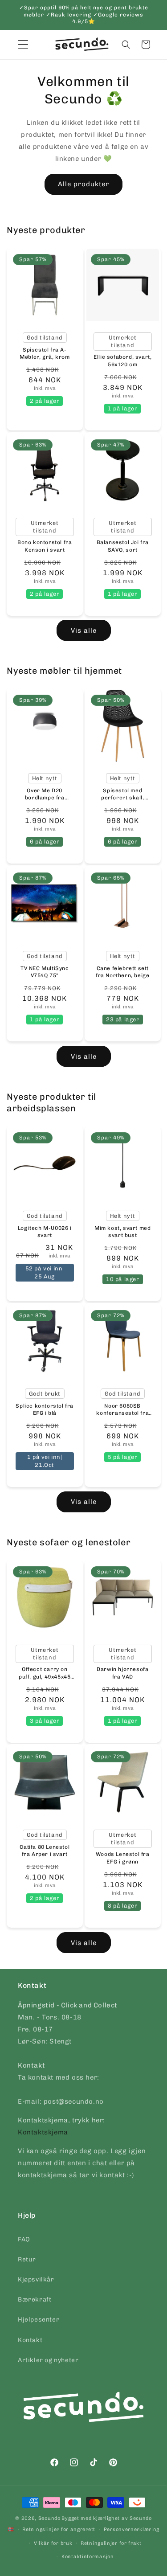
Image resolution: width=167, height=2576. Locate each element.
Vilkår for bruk (53, 2543)
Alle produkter (83, 184)
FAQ (24, 2239)
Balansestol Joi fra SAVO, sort (122, 546)
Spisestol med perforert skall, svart (122, 795)
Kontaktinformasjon (88, 2557)
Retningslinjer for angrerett (59, 2529)
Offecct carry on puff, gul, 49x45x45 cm (45, 1673)
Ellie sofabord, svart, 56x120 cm (122, 361)
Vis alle (84, 631)
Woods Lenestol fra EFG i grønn (122, 1858)
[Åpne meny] (23, 45)
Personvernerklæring (132, 2529)
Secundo (49, 2518)
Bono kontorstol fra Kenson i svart (45, 546)
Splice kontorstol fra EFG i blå (45, 1410)
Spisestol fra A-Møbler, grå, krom (45, 353)
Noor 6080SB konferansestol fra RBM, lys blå (122, 1410)
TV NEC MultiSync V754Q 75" (45, 972)
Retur (27, 2259)
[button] (126, 45)
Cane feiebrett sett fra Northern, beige (122, 972)
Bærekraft (35, 2300)
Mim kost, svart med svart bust (122, 1232)
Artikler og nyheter (48, 2360)
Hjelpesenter (39, 2320)
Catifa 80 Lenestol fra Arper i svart (45, 1851)
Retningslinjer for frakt (111, 2543)
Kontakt (30, 2340)
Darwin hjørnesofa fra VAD (122, 1673)
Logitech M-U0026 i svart (45, 1232)
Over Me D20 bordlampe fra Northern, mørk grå (45, 795)
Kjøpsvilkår (36, 2279)
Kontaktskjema (43, 2132)
